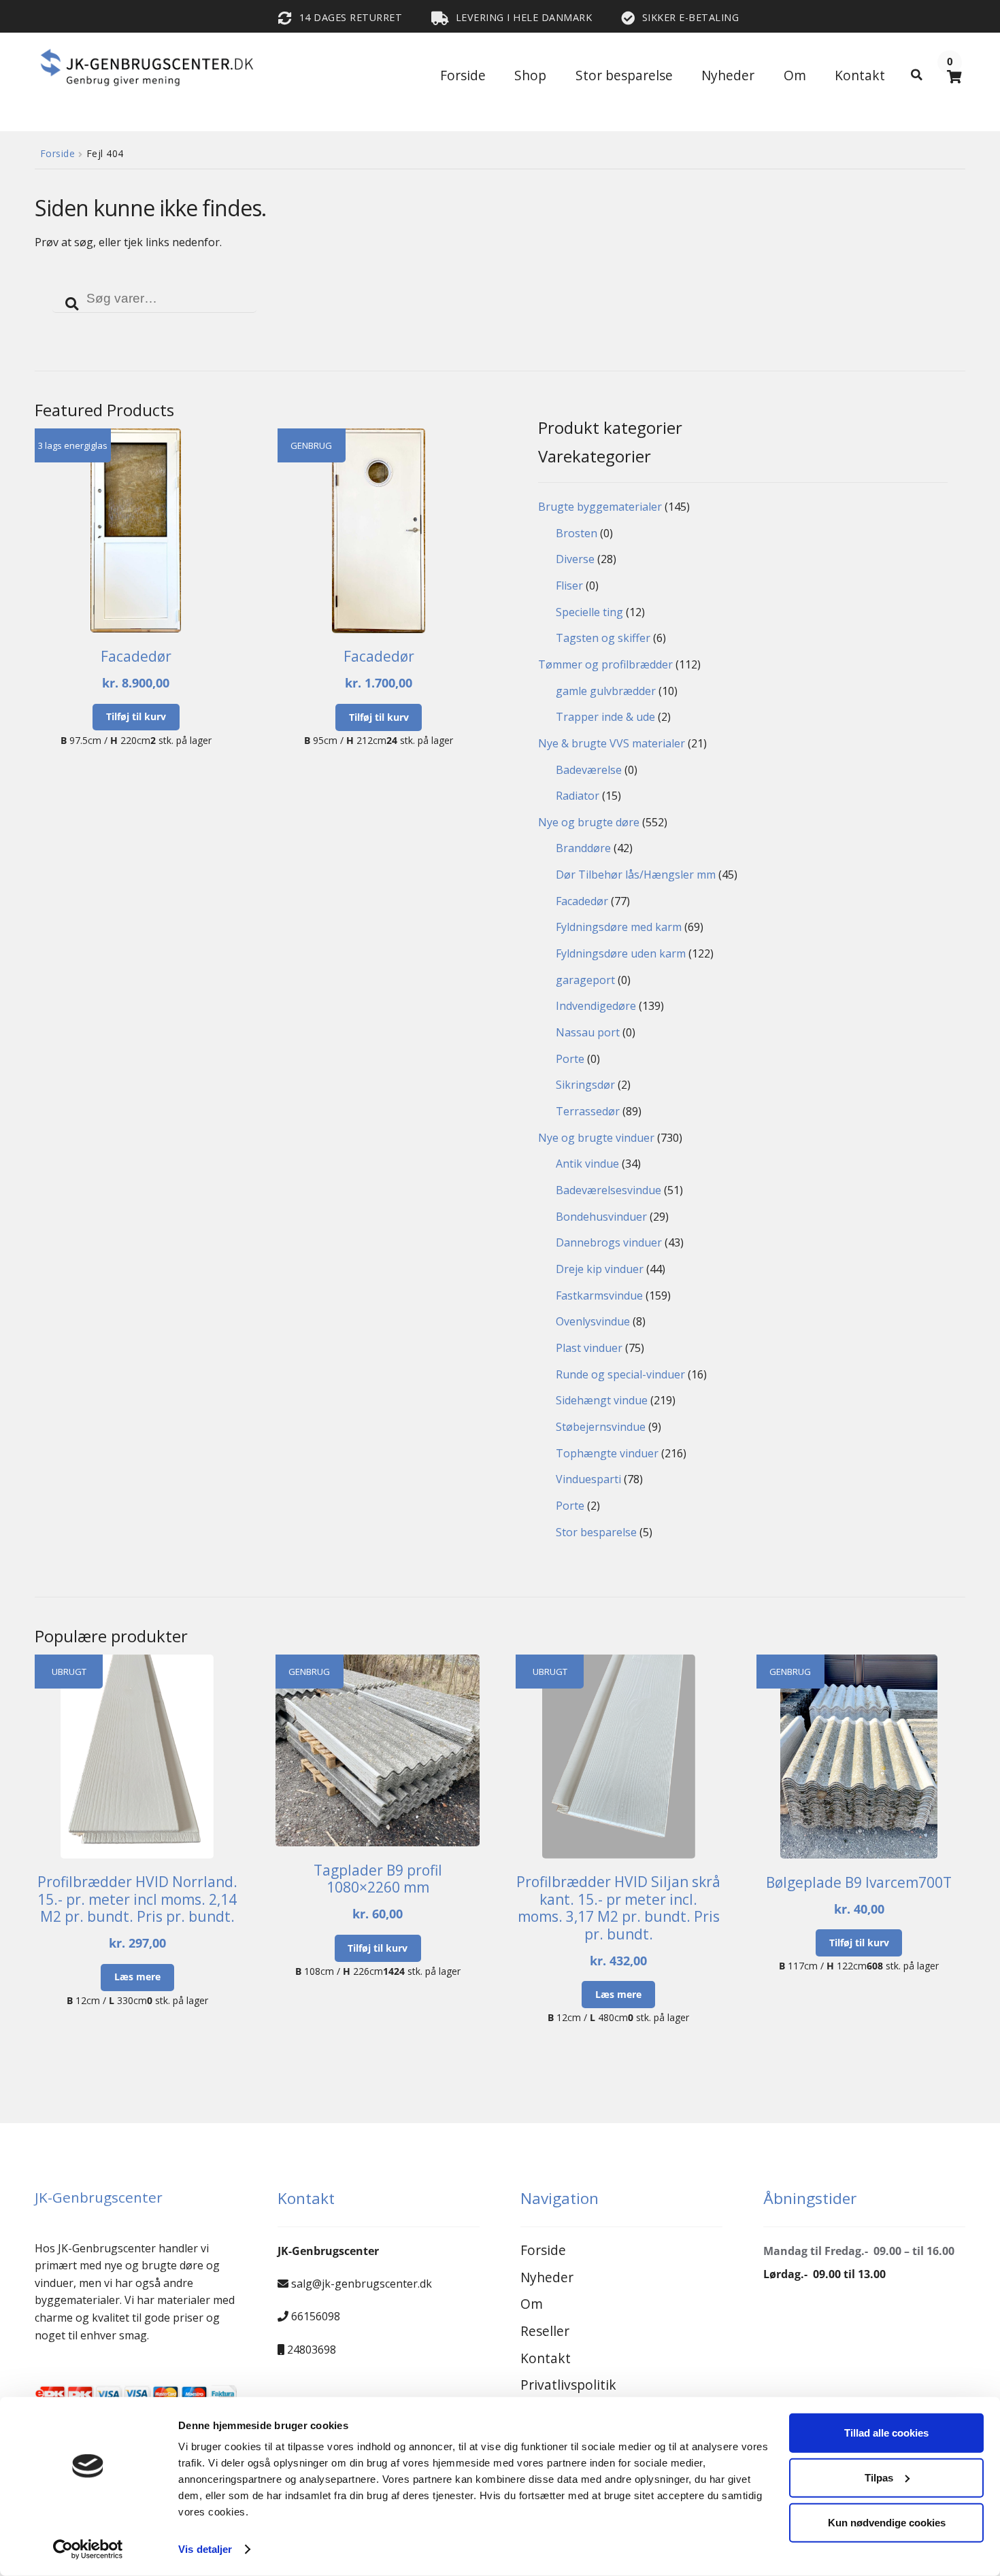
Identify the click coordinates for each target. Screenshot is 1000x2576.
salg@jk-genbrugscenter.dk (362, 2284)
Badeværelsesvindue (609, 1190)
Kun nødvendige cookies (887, 2522)
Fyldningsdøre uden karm (621, 953)
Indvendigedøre (596, 1006)
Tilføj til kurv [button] (136, 716)
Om (795, 75)
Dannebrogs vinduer (609, 1242)
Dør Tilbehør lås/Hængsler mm (636, 875)
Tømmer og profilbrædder (605, 664)
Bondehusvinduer (601, 1217)
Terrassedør (588, 1111)
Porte (570, 1059)
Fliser (569, 586)
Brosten (577, 533)
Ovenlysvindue (593, 1321)
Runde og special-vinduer (620, 1374)
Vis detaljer (205, 2549)
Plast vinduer (589, 1348)
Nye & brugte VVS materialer (612, 743)
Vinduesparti (588, 1479)
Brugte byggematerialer (600, 507)
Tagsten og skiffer (603, 638)
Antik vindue (587, 1164)
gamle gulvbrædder (606, 691)
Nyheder (728, 75)
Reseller (545, 2331)
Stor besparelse (624, 75)
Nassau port (588, 1032)
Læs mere (137, 1977)
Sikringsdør (585, 1085)
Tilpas (879, 2478)
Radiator (578, 796)
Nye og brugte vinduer (596, 1138)
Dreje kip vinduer (600, 1269)
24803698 (312, 2350)
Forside (463, 75)
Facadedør (582, 901)
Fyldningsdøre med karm (619, 927)
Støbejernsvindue (601, 1427)
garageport (585, 980)
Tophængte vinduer (607, 1453)
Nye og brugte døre (589, 822)
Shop (530, 75)
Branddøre (583, 848)
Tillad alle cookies (886, 2433)
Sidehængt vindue (602, 1400)
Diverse (575, 559)
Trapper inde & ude (605, 717)
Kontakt (860, 75)
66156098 (316, 2316)
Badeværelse (589, 770)
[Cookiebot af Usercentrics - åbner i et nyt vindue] (88, 2549)
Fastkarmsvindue (599, 1295)
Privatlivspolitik (568, 2385)
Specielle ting (589, 612)
